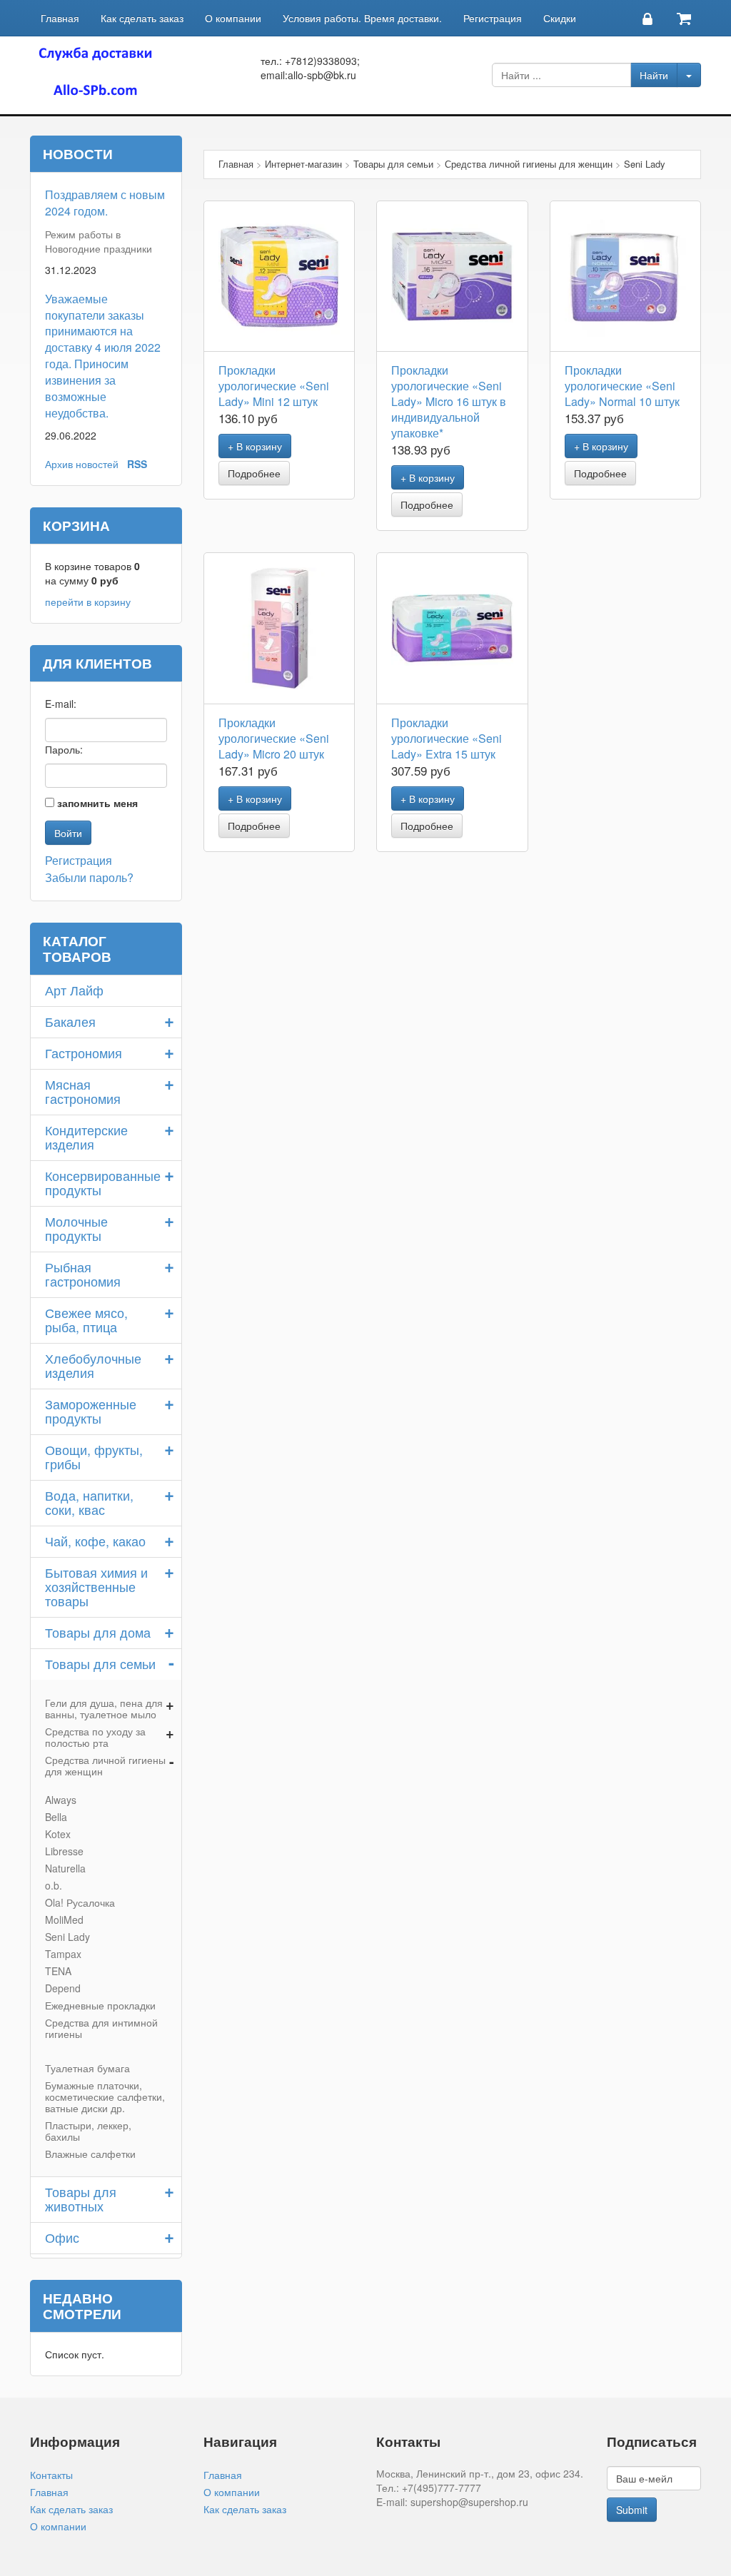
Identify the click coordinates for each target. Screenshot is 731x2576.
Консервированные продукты (103, 1182)
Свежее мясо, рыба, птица (86, 1319)
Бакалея (70, 1021)
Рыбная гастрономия (83, 1274)
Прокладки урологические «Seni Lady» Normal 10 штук (622, 386)
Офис (62, 2237)
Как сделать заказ (142, 18)
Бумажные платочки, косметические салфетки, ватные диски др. (105, 2096)
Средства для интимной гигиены (101, 2028)
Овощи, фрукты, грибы (94, 1456)
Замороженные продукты (91, 1411)
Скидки (560, 18)
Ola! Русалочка (80, 1902)
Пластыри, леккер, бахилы (88, 2131)
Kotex (58, 1834)
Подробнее (254, 473)
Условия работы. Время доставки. (362, 18)
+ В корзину (255, 446)
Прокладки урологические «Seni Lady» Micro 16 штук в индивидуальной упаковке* (449, 401)
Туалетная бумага (87, 2068)
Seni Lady (67, 1937)
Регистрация (493, 18)
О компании (233, 18)
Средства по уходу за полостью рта (95, 1737)
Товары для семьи (100, 1663)
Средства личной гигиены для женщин (105, 1765)
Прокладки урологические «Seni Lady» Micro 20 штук (274, 738)
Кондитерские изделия (86, 1137)
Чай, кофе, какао (95, 1541)
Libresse (64, 1851)
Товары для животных (81, 2199)
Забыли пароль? (89, 877)
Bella (56, 1817)
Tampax (63, 1954)
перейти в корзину (88, 602)
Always (61, 1800)
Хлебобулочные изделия (93, 1365)
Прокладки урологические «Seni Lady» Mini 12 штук (274, 386)
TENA (58, 1971)
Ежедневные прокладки (100, 2005)
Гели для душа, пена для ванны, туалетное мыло (104, 1708)
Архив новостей (82, 464)
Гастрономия (84, 1053)
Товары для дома (98, 1632)
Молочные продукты (76, 1228)
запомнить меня (97, 803)
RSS (137, 464)
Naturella (65, 1868)
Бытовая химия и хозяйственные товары (96, 1586)
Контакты (51, 2475)
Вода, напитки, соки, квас (89, 1502)
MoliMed (64, 1920)
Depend (63, 1988)
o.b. (54, 1885)
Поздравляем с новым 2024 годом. (105, 203)
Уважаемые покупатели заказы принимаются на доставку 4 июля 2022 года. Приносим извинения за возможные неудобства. (103, 356)
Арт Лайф (74, 990)
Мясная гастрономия (83, 1091)
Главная (60, 18)
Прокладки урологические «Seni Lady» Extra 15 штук (447, 738)
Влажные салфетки (90, 2154)
